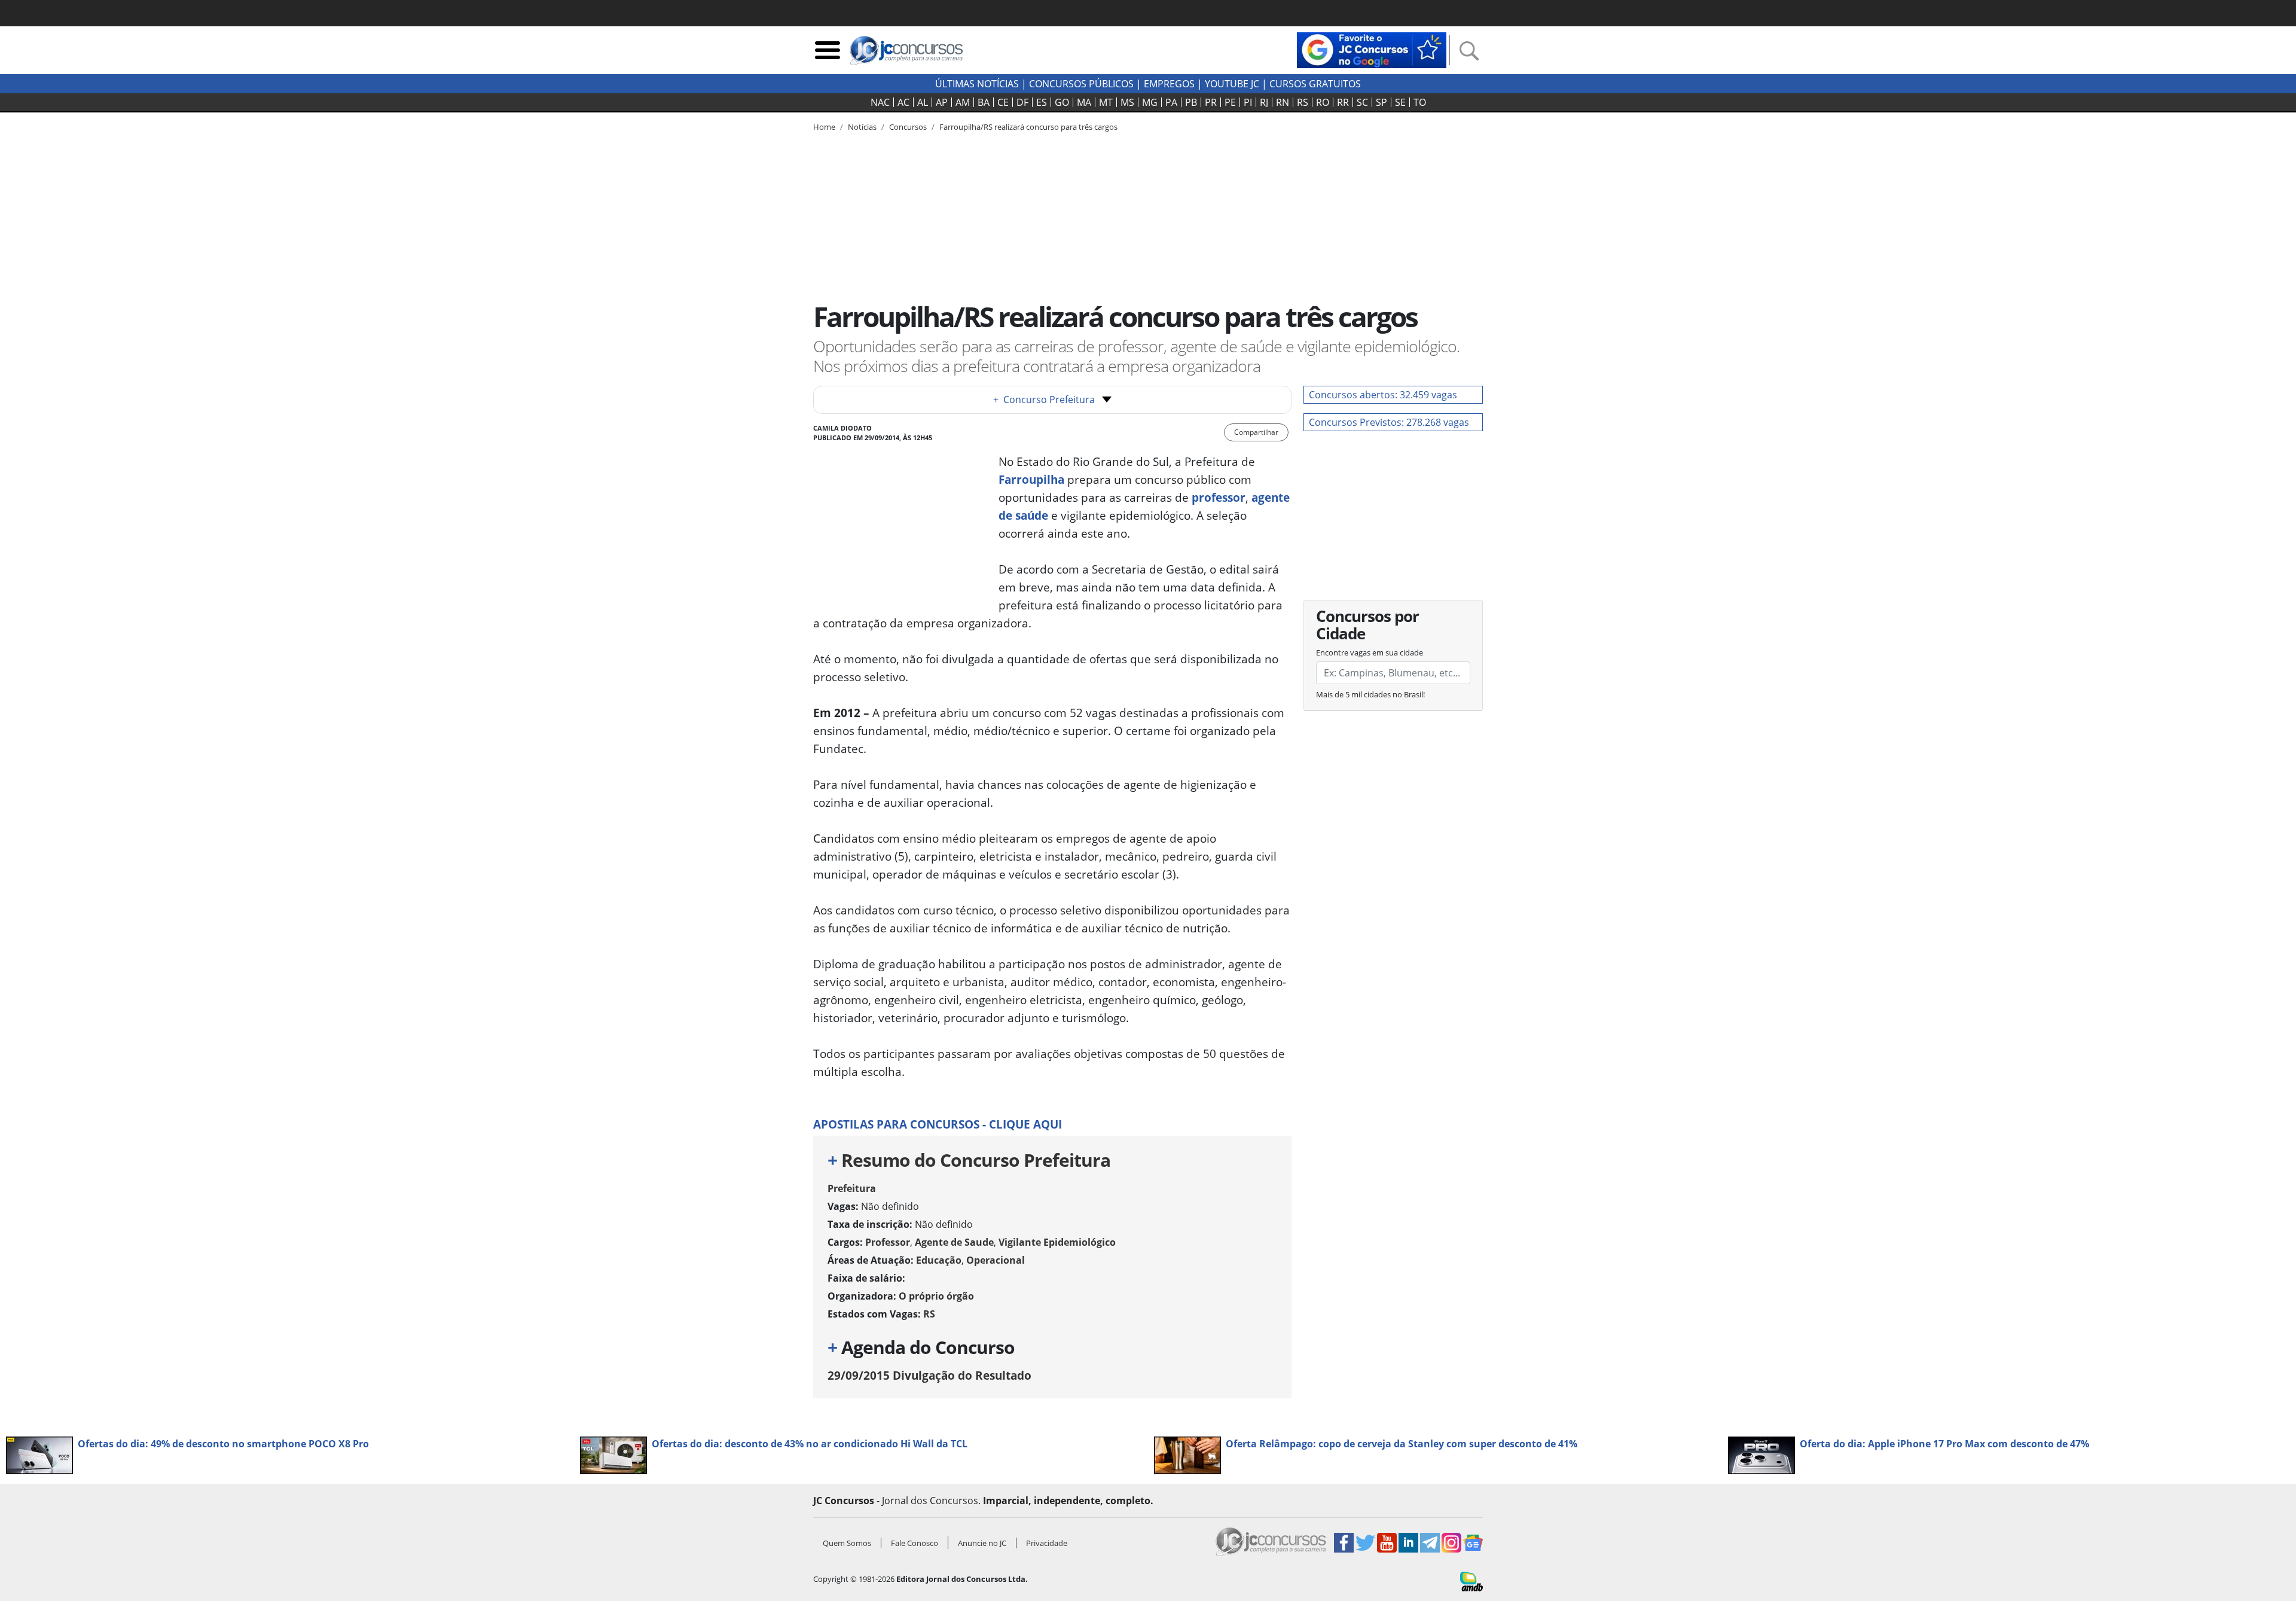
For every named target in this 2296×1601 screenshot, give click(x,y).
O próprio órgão (936, 1296)
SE (1400, 102)
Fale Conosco (915, 1543)
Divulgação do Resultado (929, 1375)
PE (1230, 102)
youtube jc (1232, 84)
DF (1022, 102)
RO (1323, 102)
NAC (880, 102)
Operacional (996, 1260)
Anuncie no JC (982, 1543)
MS (1127, 102)
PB (1191, 102)
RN (1283, 102)
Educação (939, 1260)
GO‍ (1062, 102)
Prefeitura (852, 1188)
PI (1248, 102)
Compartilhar (1256, 432)
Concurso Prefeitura (1044, 400)
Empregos (1169, 84)
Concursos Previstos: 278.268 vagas (1389, 422)
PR (1211, 102)
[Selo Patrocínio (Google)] (1372, 49)
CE (1003, 102)
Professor (888, 1242)
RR (1343, 102)
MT (1106, 102)
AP (942, 102)
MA (1084, 102)
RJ (1264, 102)
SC (1362, 102)
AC (903, 102)
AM (963, 102)
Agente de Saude (954, 1242)
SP (1381, 102)
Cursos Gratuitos (1315, 84)
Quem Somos (847, 1543)
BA (984, 102)
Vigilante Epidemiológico (1057, 1242)
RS (1303, 102)
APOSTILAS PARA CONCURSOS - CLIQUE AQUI (938, 1124)
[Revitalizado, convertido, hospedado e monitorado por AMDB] (1471, 1581)
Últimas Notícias (977, 84)
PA (1171, 102)
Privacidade (1047, 1543)
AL (923, 102)
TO (1420, 102)
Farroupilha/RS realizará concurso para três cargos (1028, 127)
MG (1150, 102)
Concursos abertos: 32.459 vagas (1383, 395)
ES (1042, 102)
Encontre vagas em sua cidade (1370, 652)
